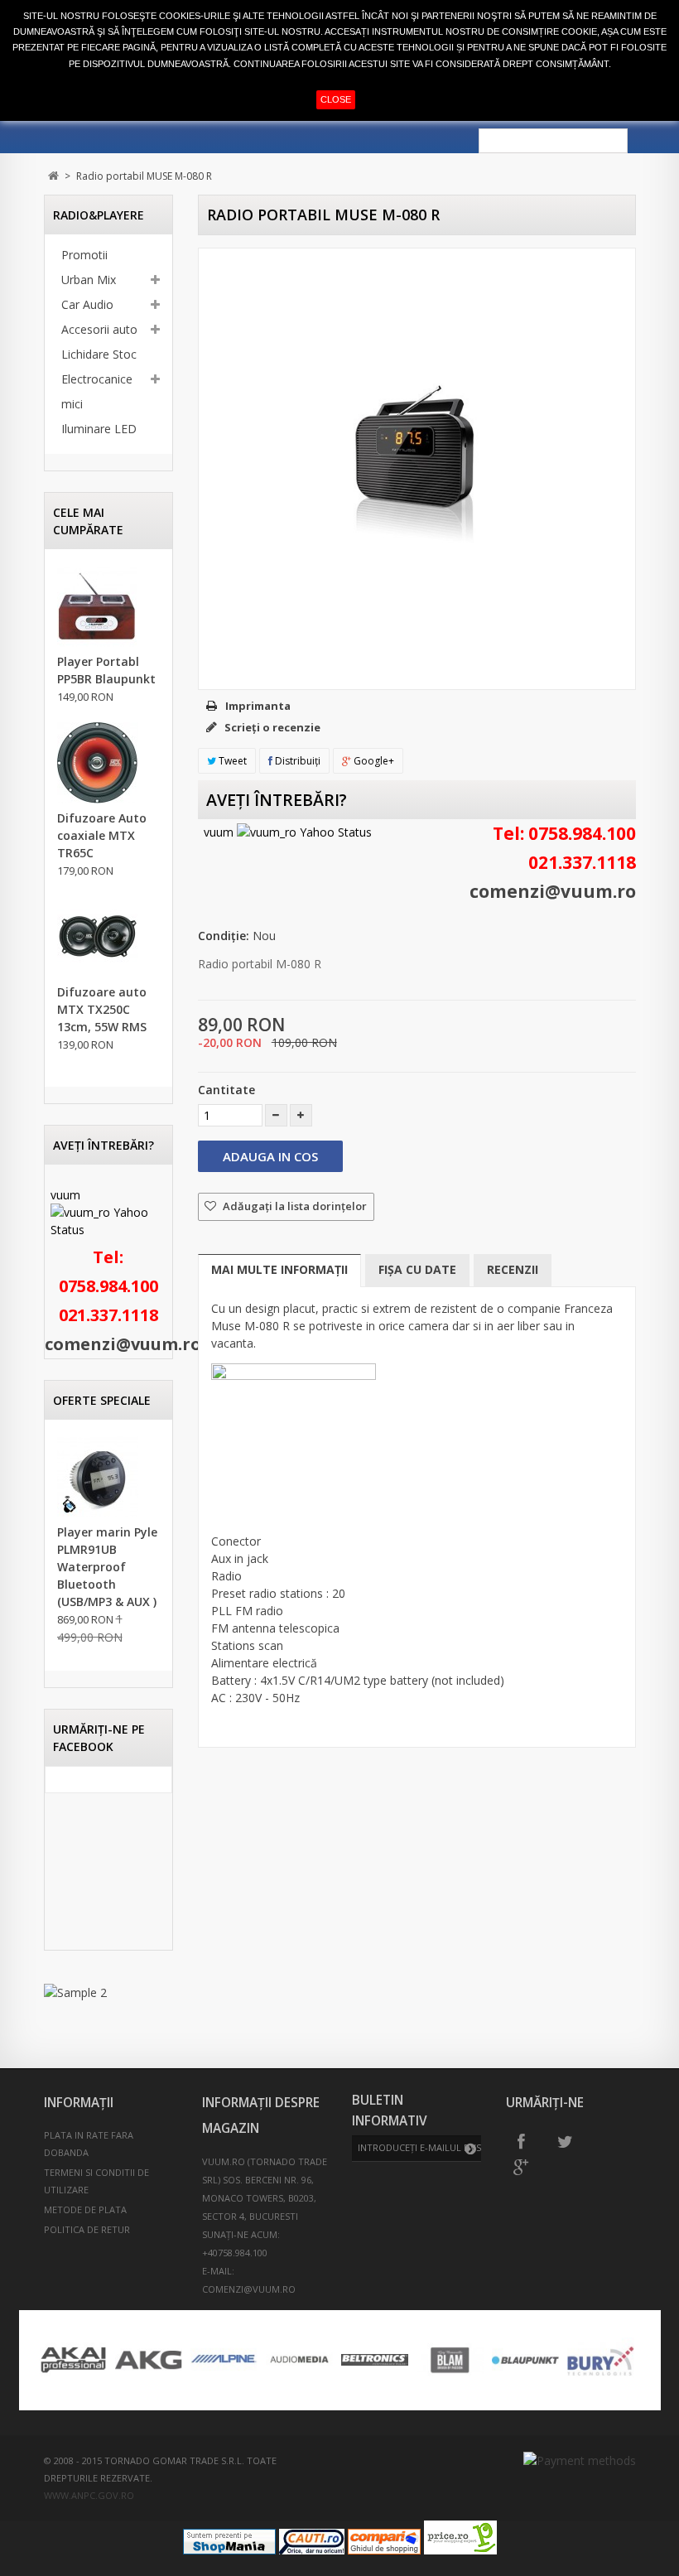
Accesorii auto (99, 329)
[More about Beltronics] (375, 2360)
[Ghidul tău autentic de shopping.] (384, 2550)
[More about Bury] (601, 2360)
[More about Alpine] (224, 2360)
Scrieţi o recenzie (271, 727)
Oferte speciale (102, 1400)
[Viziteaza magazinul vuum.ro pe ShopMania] (229, 2550)
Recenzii (513, 1269)
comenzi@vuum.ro (123, 1344)
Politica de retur (87, 2229)
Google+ (373, 761)
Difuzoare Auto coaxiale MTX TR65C (102, 835)
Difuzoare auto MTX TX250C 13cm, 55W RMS (102, 1009)
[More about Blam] (450, 2360)
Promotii (84, 255)
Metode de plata (85, 2209)
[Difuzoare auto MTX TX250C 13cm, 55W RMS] (98, 937)
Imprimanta (258, 706)
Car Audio (87, 304)
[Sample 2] (108, 1992)
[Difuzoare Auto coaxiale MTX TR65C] (98, 763)
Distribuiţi (296, 761)
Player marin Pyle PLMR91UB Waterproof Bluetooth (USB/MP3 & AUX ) (107, 1567)
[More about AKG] (149, 2360)
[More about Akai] (73, 2360)
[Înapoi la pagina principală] (53, 176)
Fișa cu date (417, 1269)
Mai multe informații (279, 1269)
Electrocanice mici (97, 391)
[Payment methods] (580, 2460)
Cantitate (226, 1090)
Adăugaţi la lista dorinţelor (294, 1206)
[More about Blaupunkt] (525, 2360)
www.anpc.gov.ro (89, 2495)
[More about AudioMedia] (299, 2360)
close (336, 99)
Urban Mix (89, 280)
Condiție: (224, 936)
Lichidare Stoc (99, 354)
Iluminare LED (99, 429)
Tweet (231, 761)
